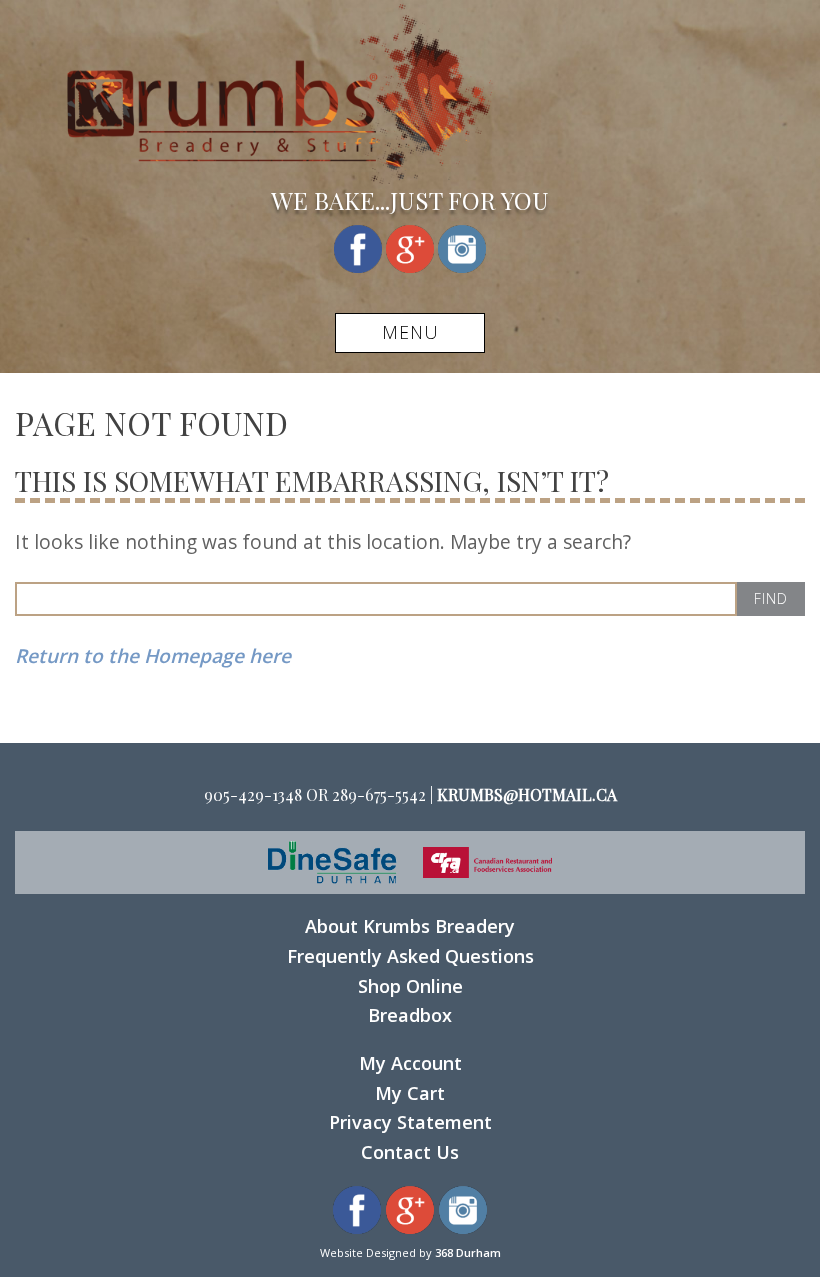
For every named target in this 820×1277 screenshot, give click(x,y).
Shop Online (410, 986)
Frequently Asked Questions (410, 956)
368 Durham (468, 1252)
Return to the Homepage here (153, 655)
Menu (410, 332)
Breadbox (410, 1015)
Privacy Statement (410, 1122)
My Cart (410, 1093)
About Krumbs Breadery (410, 926)
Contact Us (410, 1152)
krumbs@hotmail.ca (527, 794)
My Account (410, 1063)
